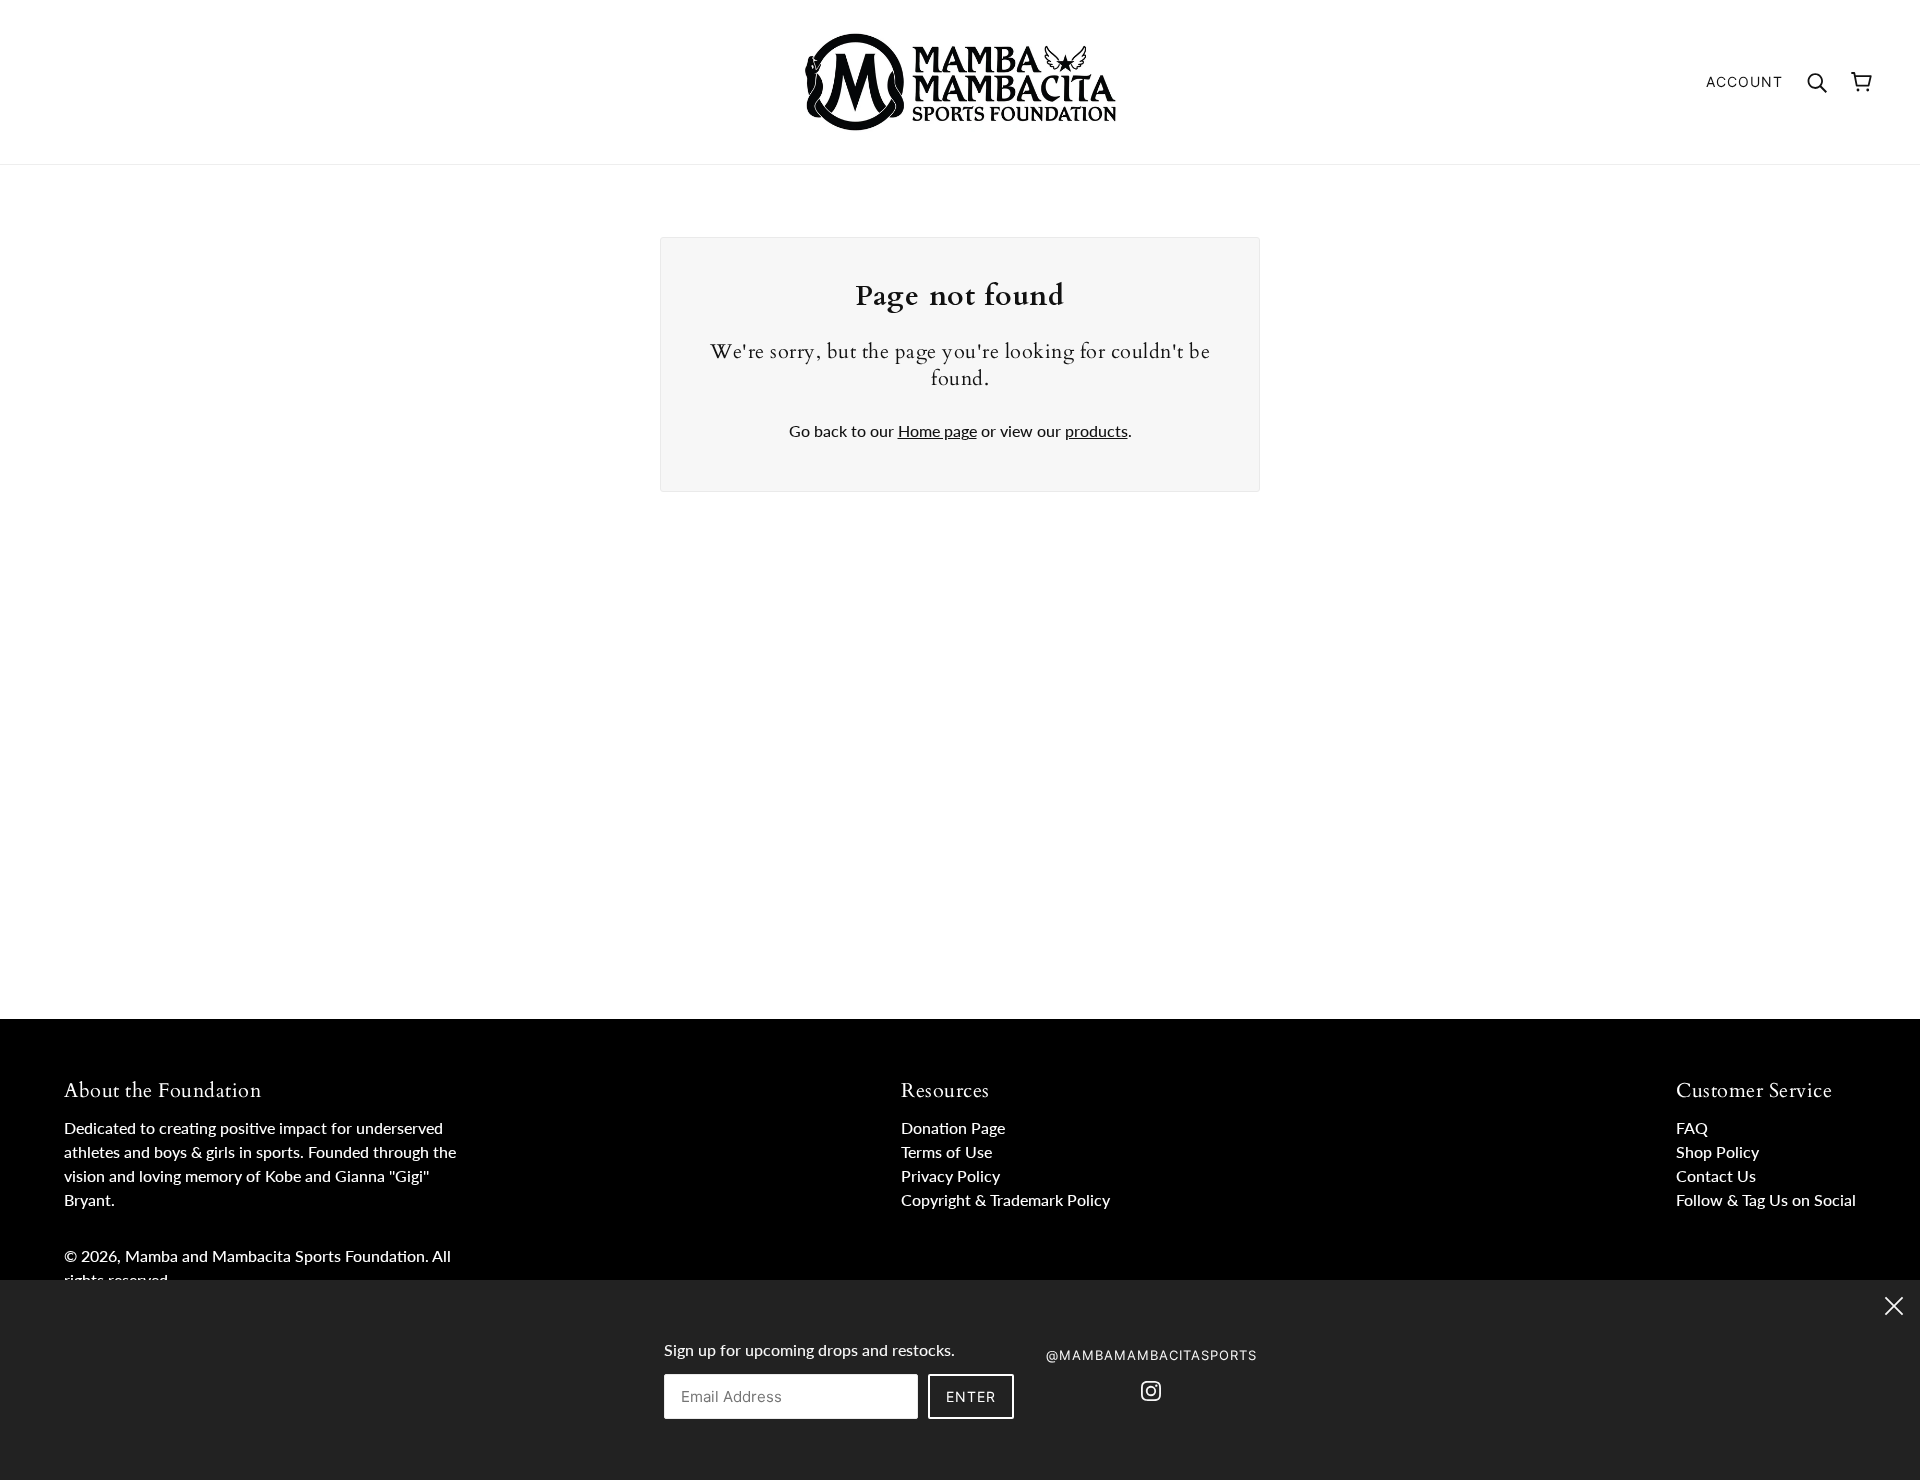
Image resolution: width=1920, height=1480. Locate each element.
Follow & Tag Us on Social (1766, 1199)
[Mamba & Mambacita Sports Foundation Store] (960, 79)
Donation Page (953, 1127)
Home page (937, 430)
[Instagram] (1151, 1389)
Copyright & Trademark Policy (1005, 1199)
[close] (1894, 1303)
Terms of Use (946, 1151)
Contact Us (1716, 1175)
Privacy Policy (950, 1175)
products (1096, 430)
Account (1744, 81)
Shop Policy (1717, 1151)
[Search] (1817, 81)
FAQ (1692, 1127)
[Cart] (1861, 82)
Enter (971, 1396)
